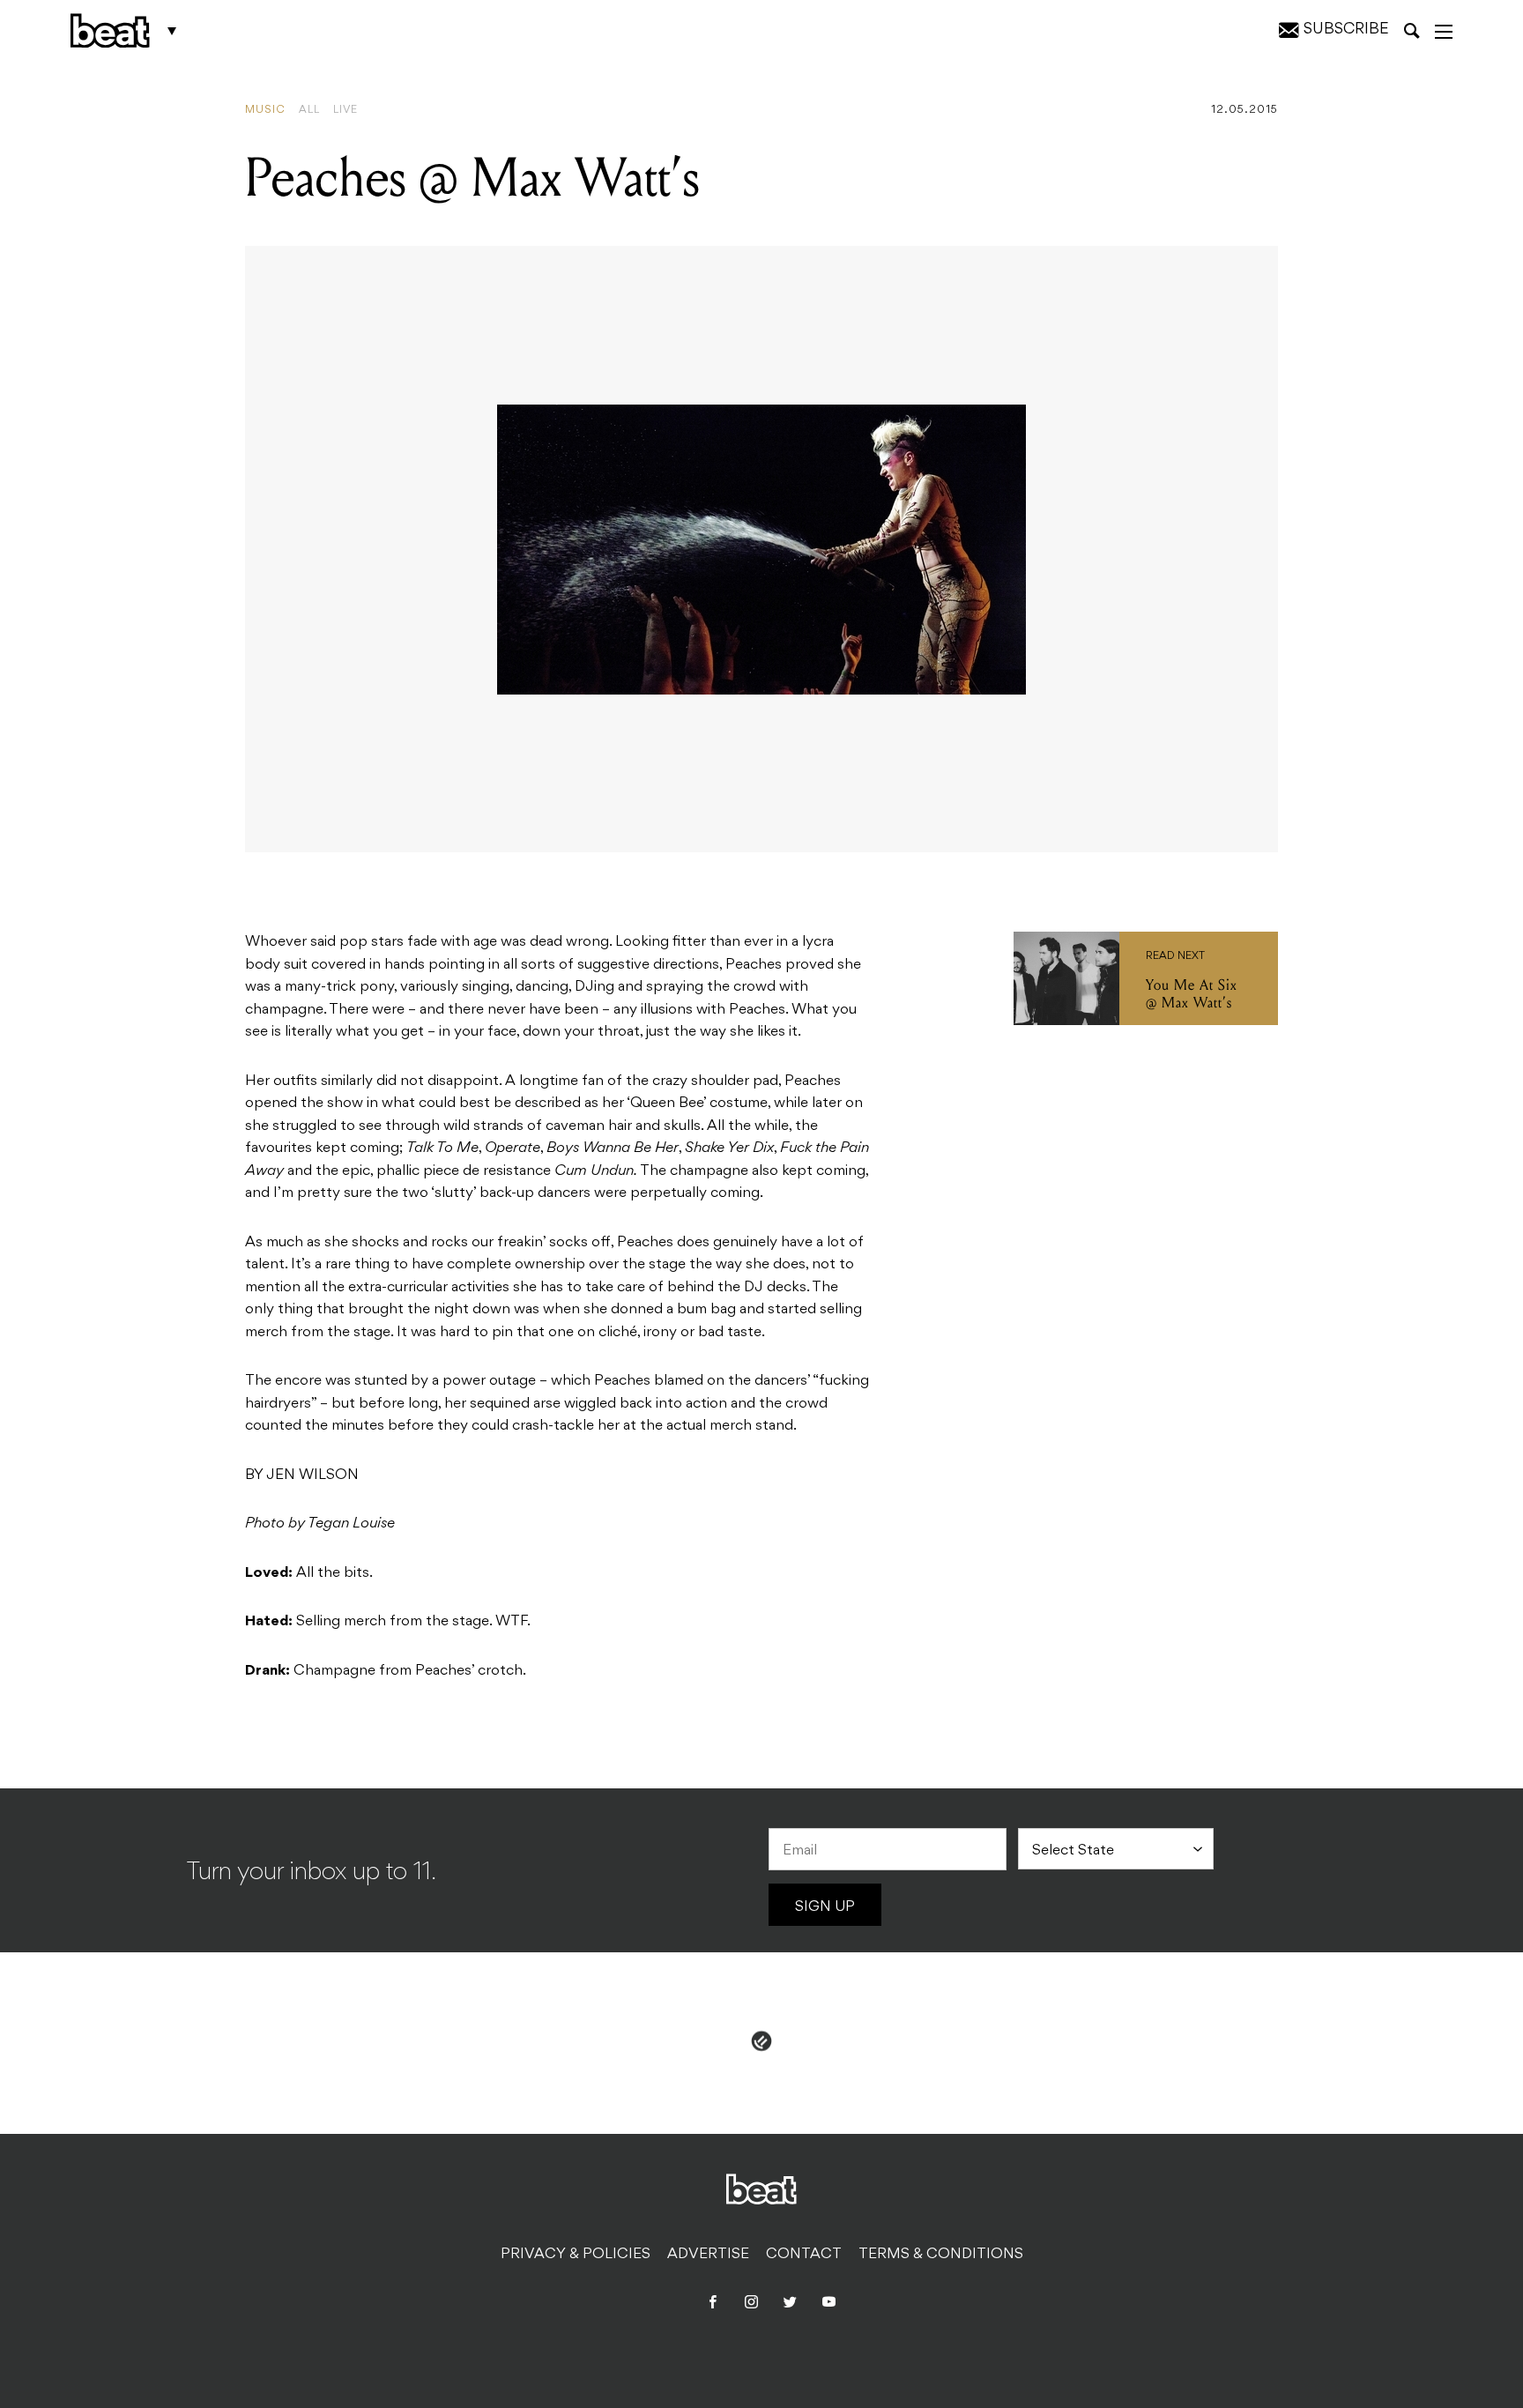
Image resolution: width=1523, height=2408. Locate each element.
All (309, 110)
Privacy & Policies (576, 2255)
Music (265, 110)
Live (345, 110)
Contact (804, 2255)
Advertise (708, 2255)
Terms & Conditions (941, 2255)
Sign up (825, 1907)
